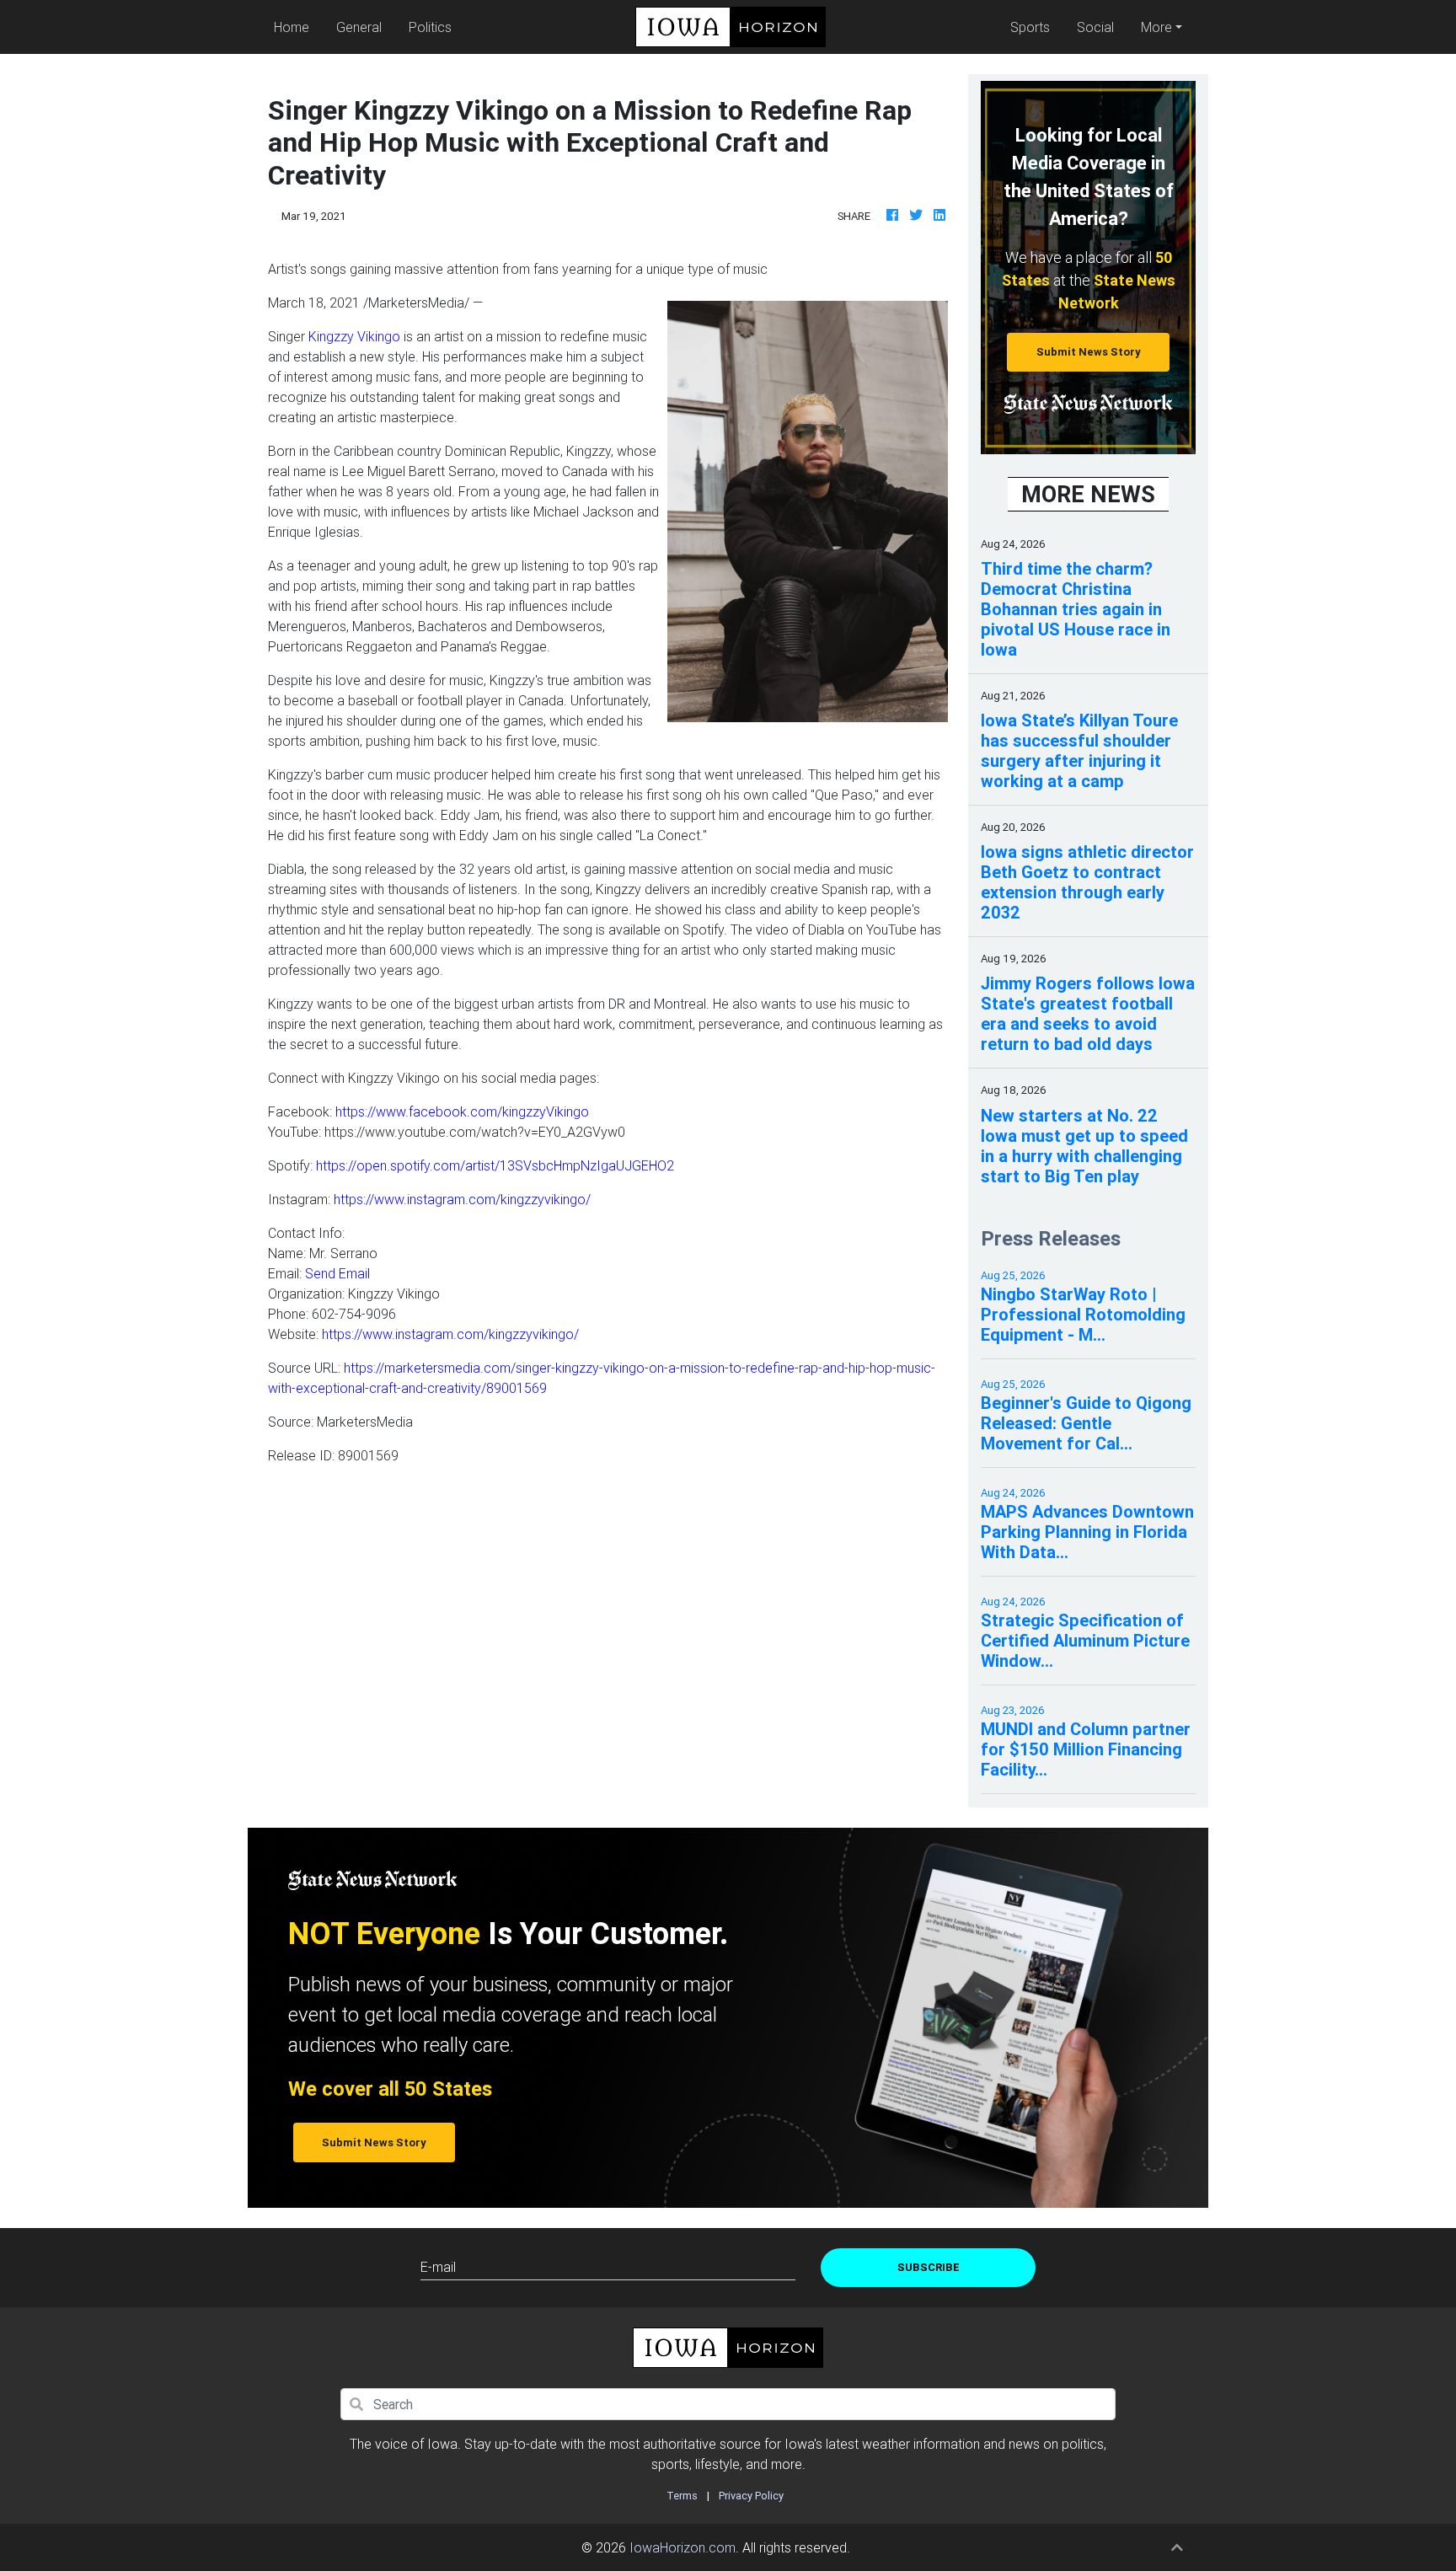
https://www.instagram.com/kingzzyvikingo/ (462, 1199)
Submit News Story (1089, 352)
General (359, 27)
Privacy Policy (751, 2496)
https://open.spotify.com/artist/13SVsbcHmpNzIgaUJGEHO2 (495, 1165)
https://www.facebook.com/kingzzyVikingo (462, 1111)
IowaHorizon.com (682, 2547)
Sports (1030, 27)
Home (295, 27)
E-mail (438, 2267)
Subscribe (929, 2267)
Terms (682, 2496)
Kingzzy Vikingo (354, 336)
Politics (430, 27)
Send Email (337, 1273)
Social (1095, 27)
